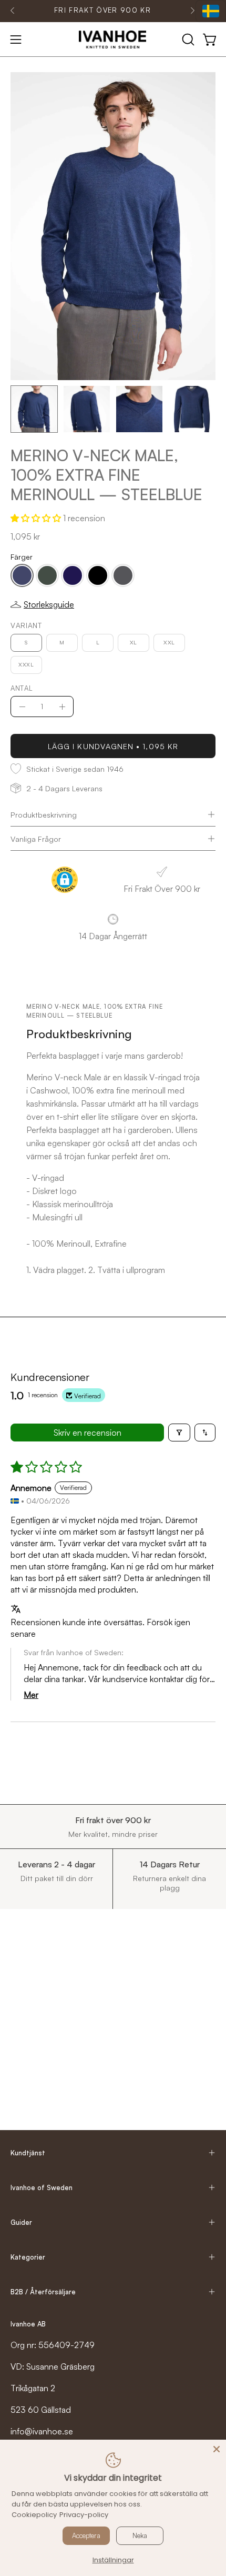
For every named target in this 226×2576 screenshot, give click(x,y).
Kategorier (28, 2257)
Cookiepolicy (34, 2515)
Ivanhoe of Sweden (42, 2187)
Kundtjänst (28, 2153)
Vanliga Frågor (36, 839)
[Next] (192, 11)
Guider (21, 2222)
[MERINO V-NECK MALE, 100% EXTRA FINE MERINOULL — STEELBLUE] (34, 409)
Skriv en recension (88, 1433)
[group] (102, 11)
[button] (187, 39)
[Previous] (13, 11)
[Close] (217, 2449)
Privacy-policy (84, 2515)
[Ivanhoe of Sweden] (113, 39)
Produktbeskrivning (44, 814)
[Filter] (179, 1433)
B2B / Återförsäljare (43, 2292)
